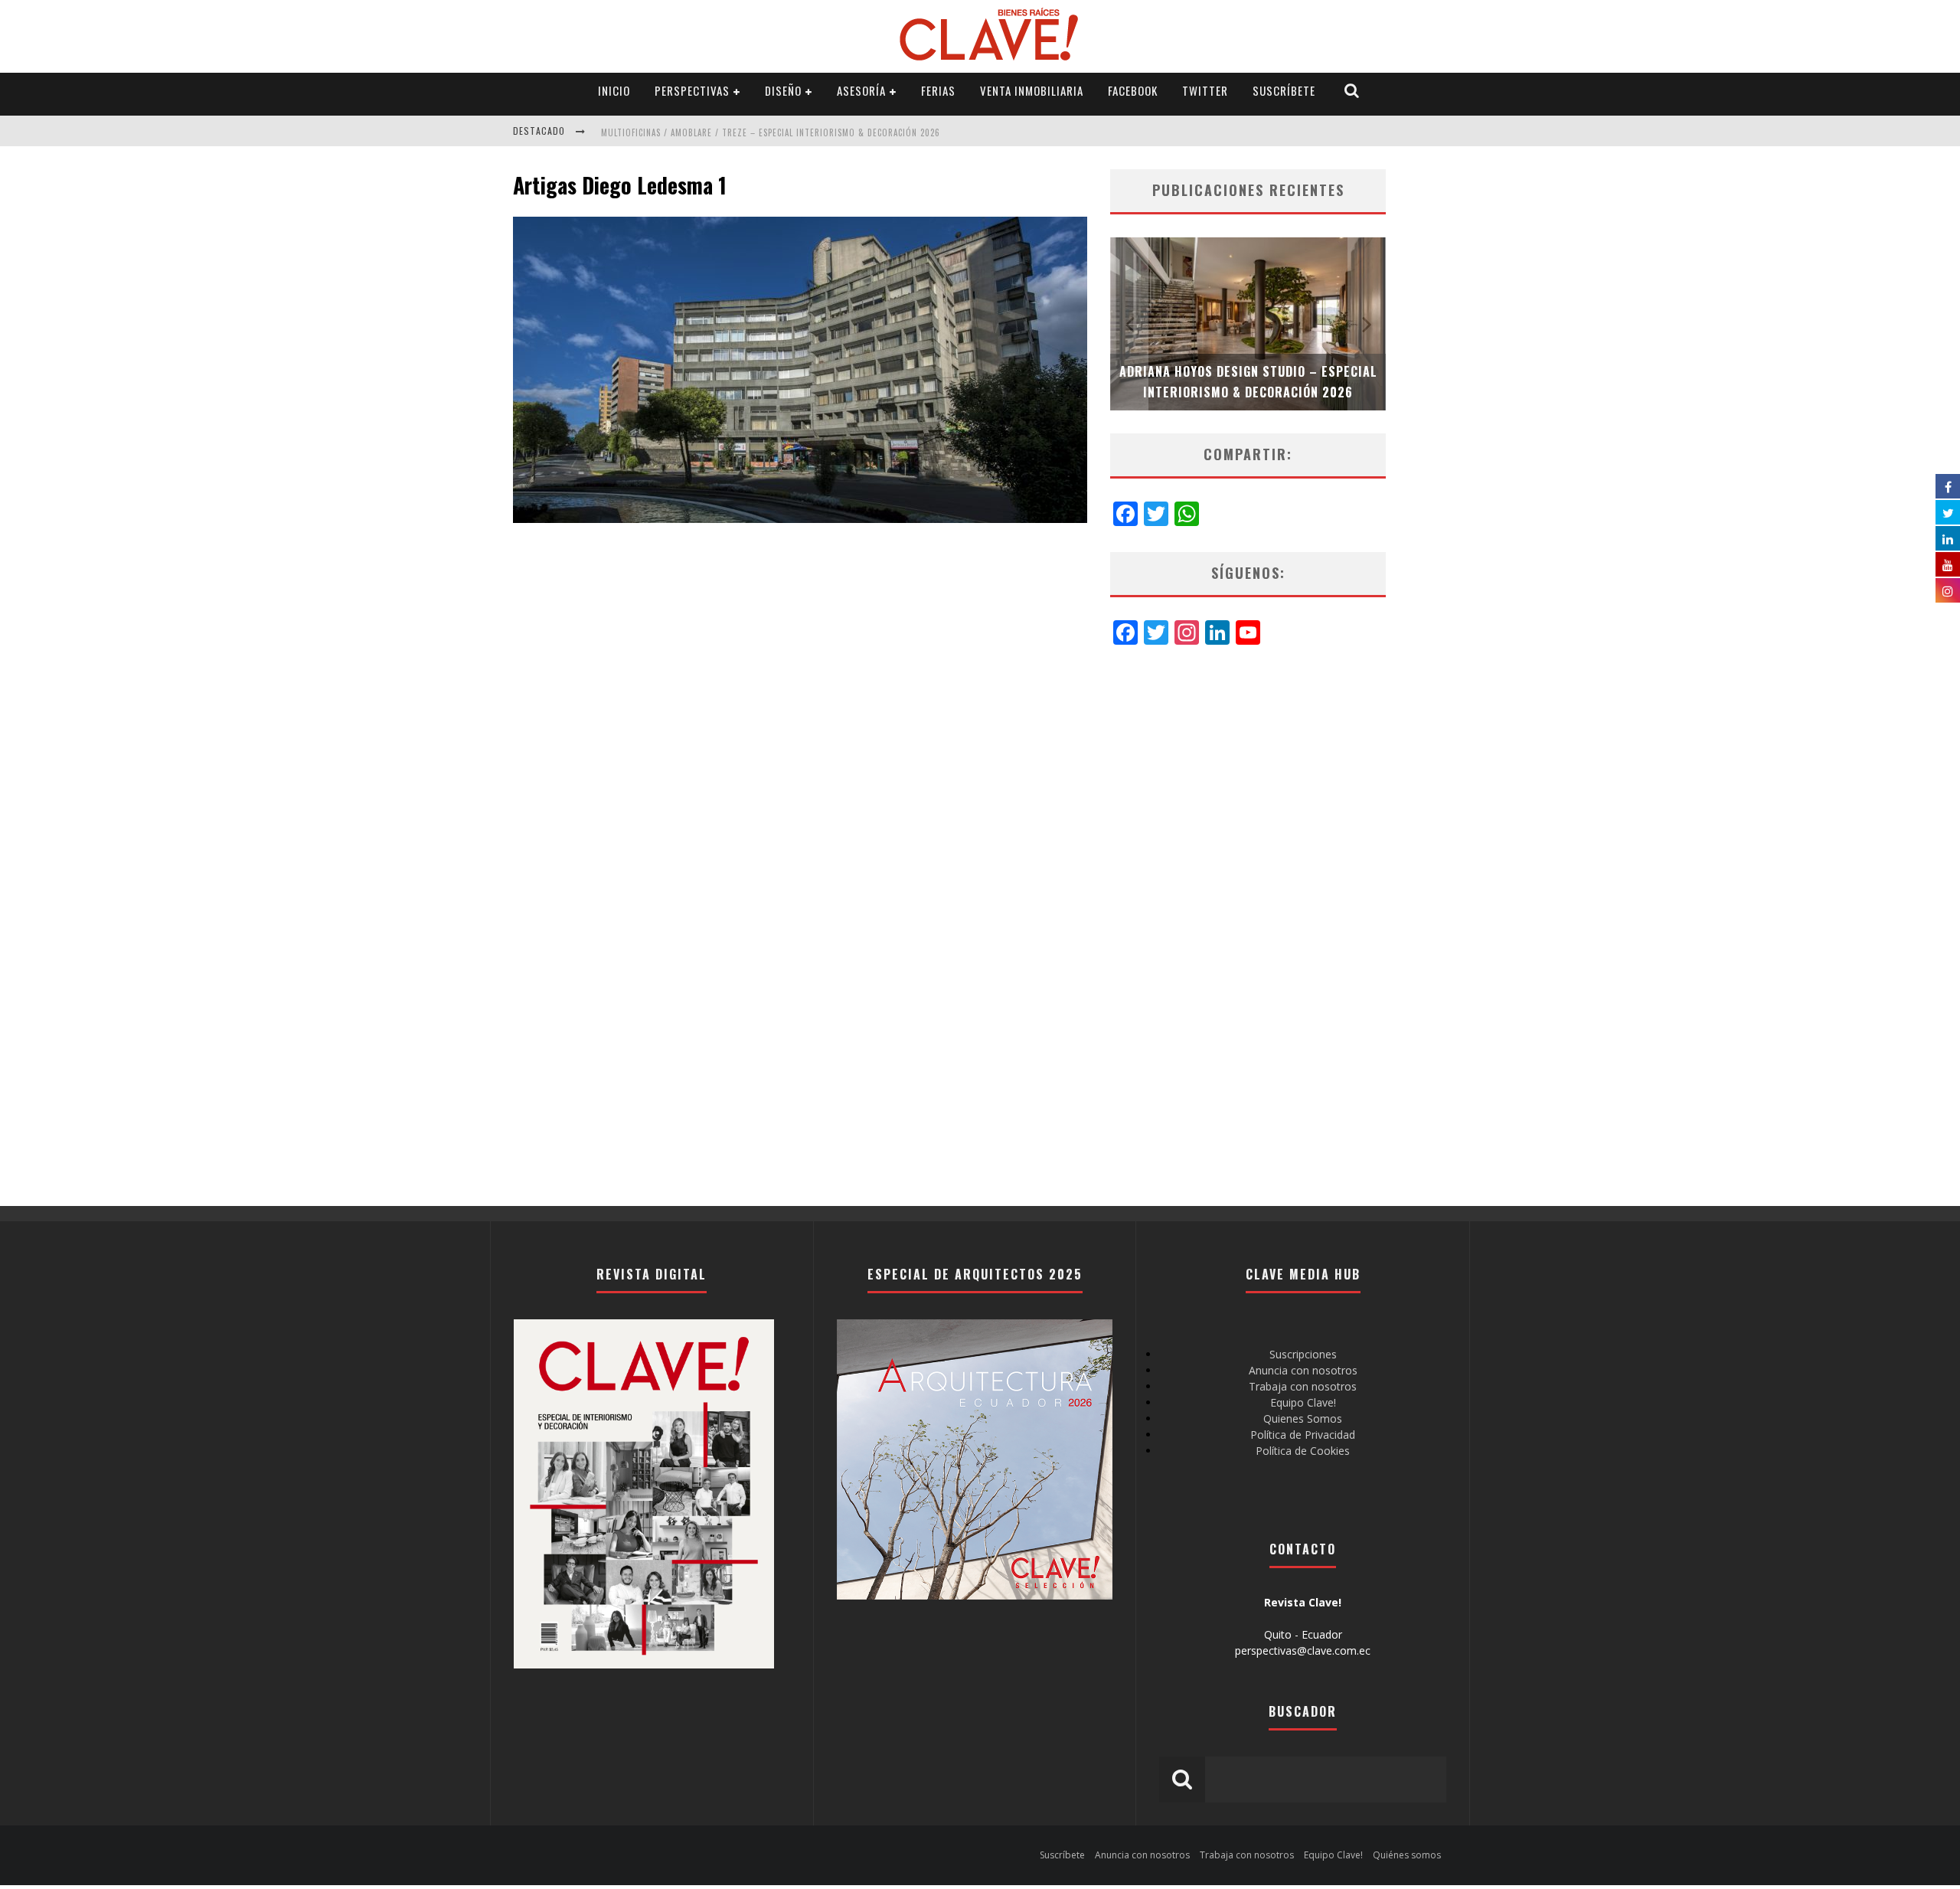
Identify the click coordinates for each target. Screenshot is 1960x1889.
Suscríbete (1284, 90)
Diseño (783, 90)
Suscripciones (1303, 1354)
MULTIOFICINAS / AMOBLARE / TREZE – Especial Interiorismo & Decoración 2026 (771, 132)
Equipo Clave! (1303, 1402)
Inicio (614, 90)
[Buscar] (1352, 91)
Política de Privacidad (1303, 1435)
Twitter (1205, 90)
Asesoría (861, 90)
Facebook (1133, 90)
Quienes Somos (1303, 1418)
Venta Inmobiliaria (1032, 90)
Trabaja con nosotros (1303, 1386)
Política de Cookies (1303, 1451)
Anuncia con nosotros (1303, 1370)
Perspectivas (692, 90)
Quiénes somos (1407, 1855)
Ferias (938, 90)
